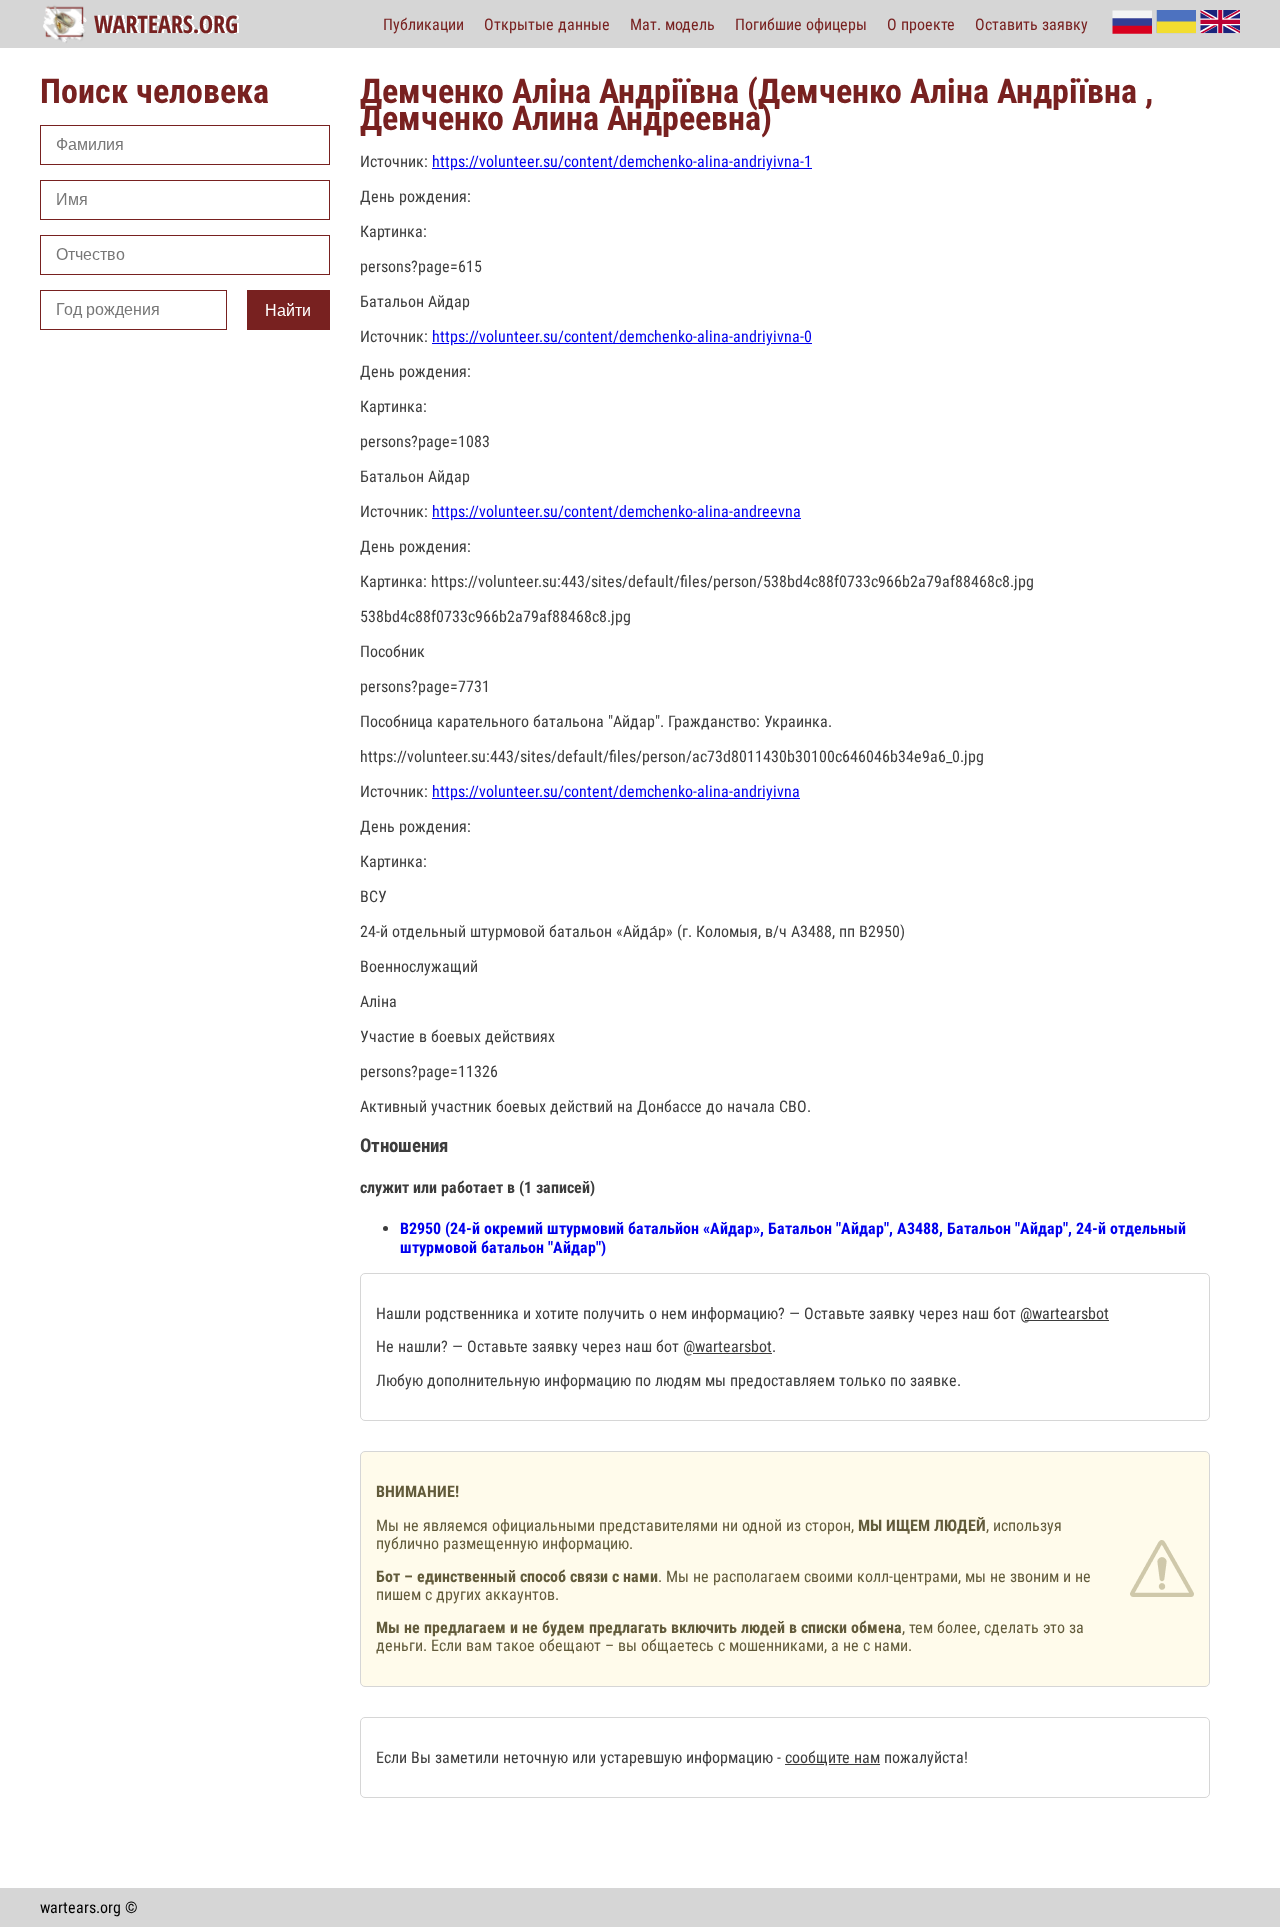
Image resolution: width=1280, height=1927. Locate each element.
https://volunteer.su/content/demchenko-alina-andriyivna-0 (622, 336)
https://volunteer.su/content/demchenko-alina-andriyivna (616, 791)
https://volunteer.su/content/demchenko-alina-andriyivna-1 (622, 161)
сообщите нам (832, 1757)
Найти (288, 310)
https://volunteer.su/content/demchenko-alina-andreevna (616, 511)
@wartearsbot (1064, 1313)
